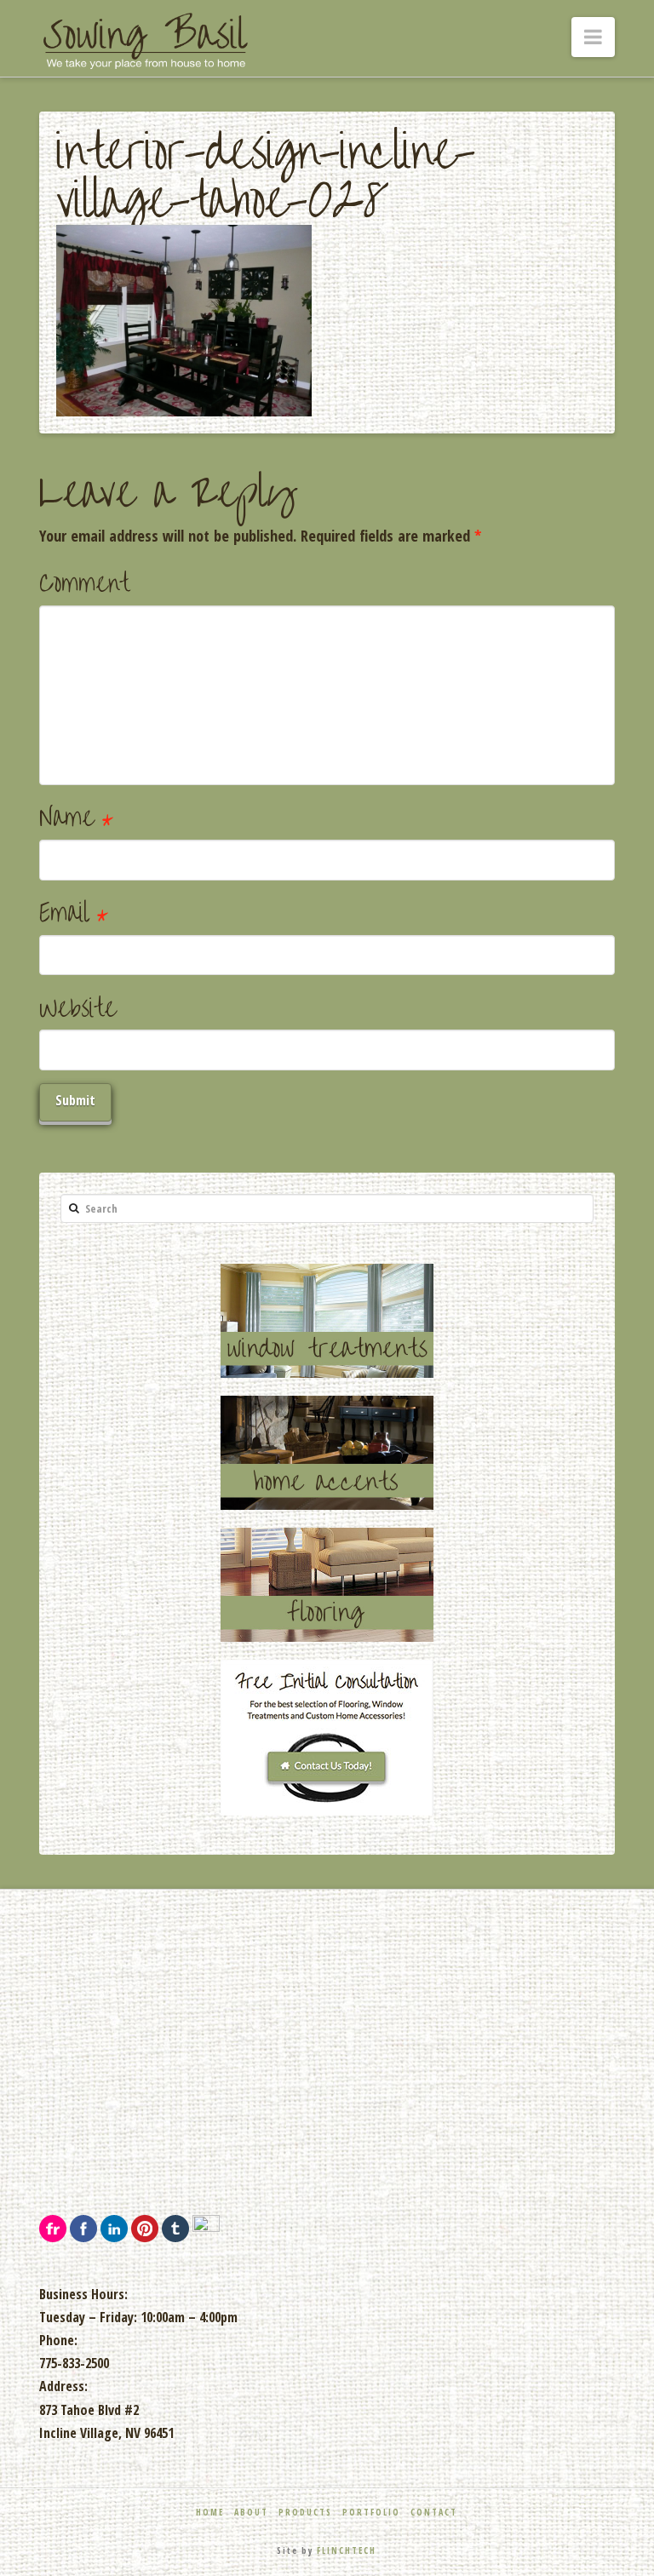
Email (74, 913)
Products (305, 2512)
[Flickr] (53, 2227)
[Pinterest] (145, 2227)
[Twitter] (206, 2227)
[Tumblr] (175, 2227)
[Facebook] (83, 2227)
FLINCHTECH (347, 2550)
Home (210, 2512)
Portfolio (371, 2512)
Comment (84, 584)
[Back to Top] (631, 2553)
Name (76, 818)
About (251, 2512)
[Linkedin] (114, 2227)
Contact (434, 2512)
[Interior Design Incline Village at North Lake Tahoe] (146, 41)
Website (78, 1009)
